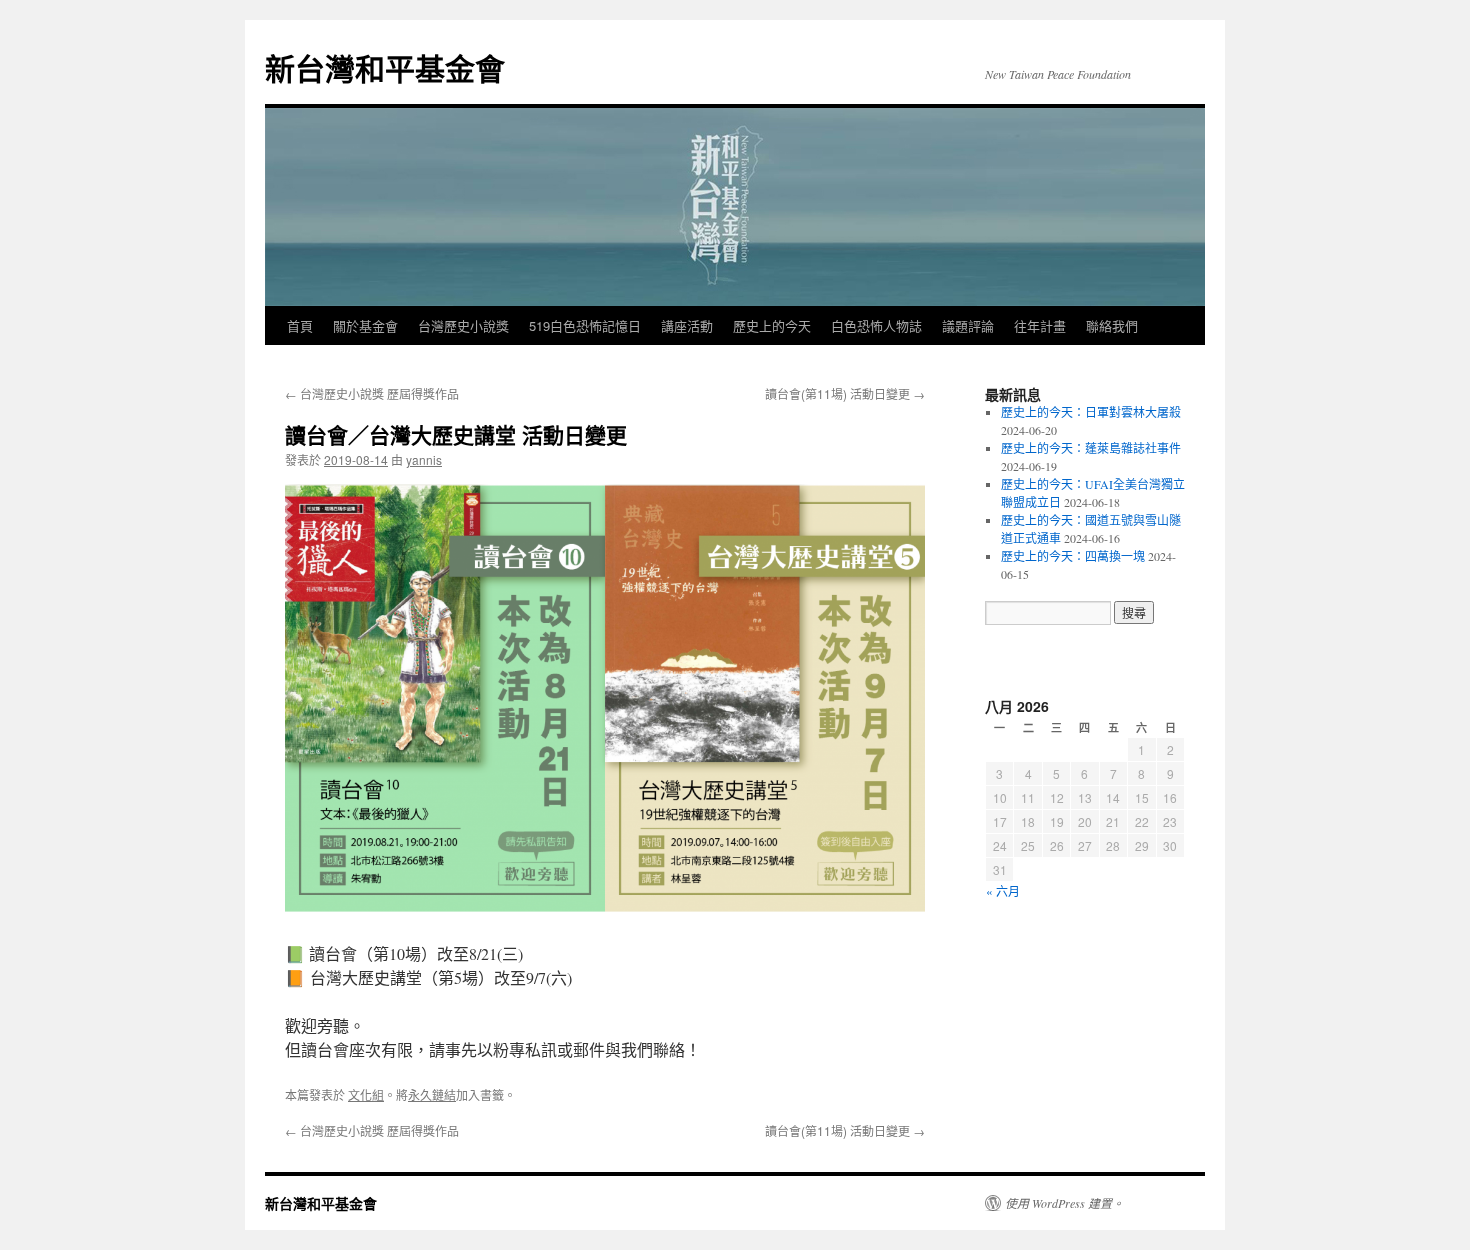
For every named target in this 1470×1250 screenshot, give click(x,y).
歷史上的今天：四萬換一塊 (1073, 556)
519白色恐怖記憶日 (585, 325)
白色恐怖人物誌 (876, 325)
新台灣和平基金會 (385, 67)
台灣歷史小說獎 (463, 325)
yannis (424, 459)
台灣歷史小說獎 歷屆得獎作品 (372, 393)
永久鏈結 (432, 1094)
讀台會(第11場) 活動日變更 (845, 393)
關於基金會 (365, 325)
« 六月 (1003, 890)
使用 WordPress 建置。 (1064, 1203)
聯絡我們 (1112, 325)
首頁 (300, 325)
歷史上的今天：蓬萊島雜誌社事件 (1091, 448)
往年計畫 (1040, 325)
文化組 (366, 1094)
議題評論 (968, 325)
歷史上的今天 (772, 325)
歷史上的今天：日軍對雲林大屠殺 (1091, 412)
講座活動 (687, 325)
